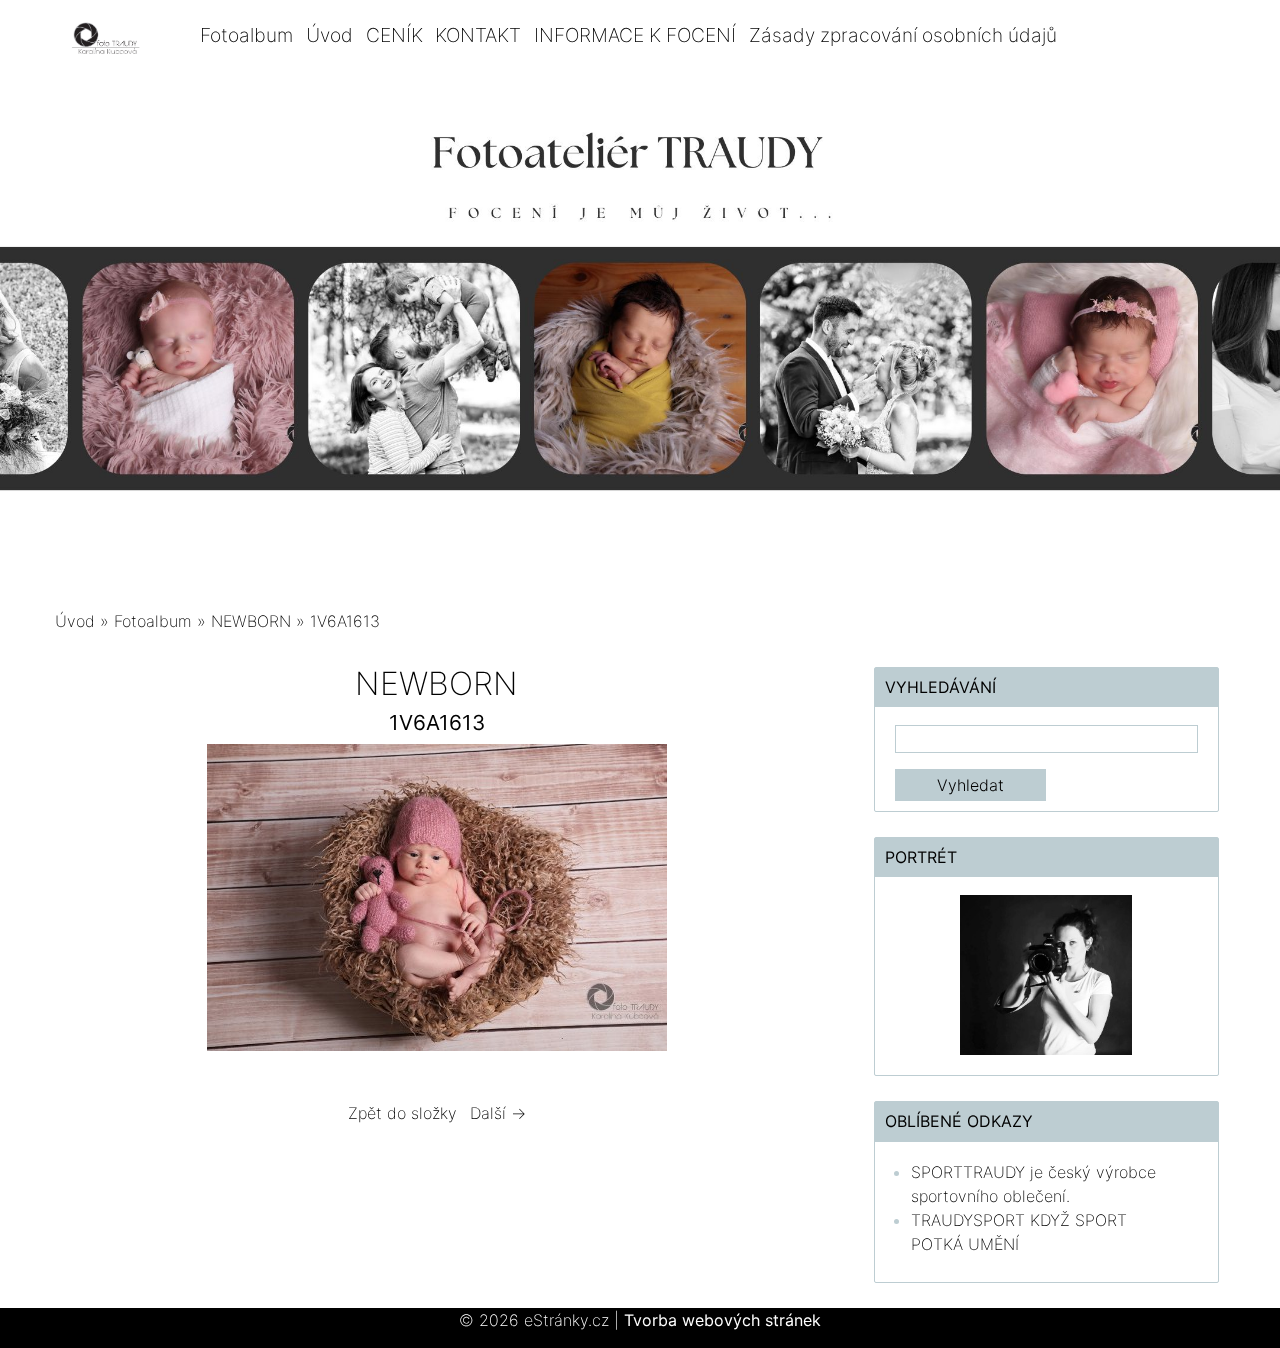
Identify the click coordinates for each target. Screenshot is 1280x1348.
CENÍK (394, 35)
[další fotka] (786, 902)
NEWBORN (253, 621)
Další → (498, 1113)
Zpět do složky (402, 1113)
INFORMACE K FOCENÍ (635, 35)
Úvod (329, 35)
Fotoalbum (246, 35)
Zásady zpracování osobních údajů (903, 35)
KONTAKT (478, 35)
